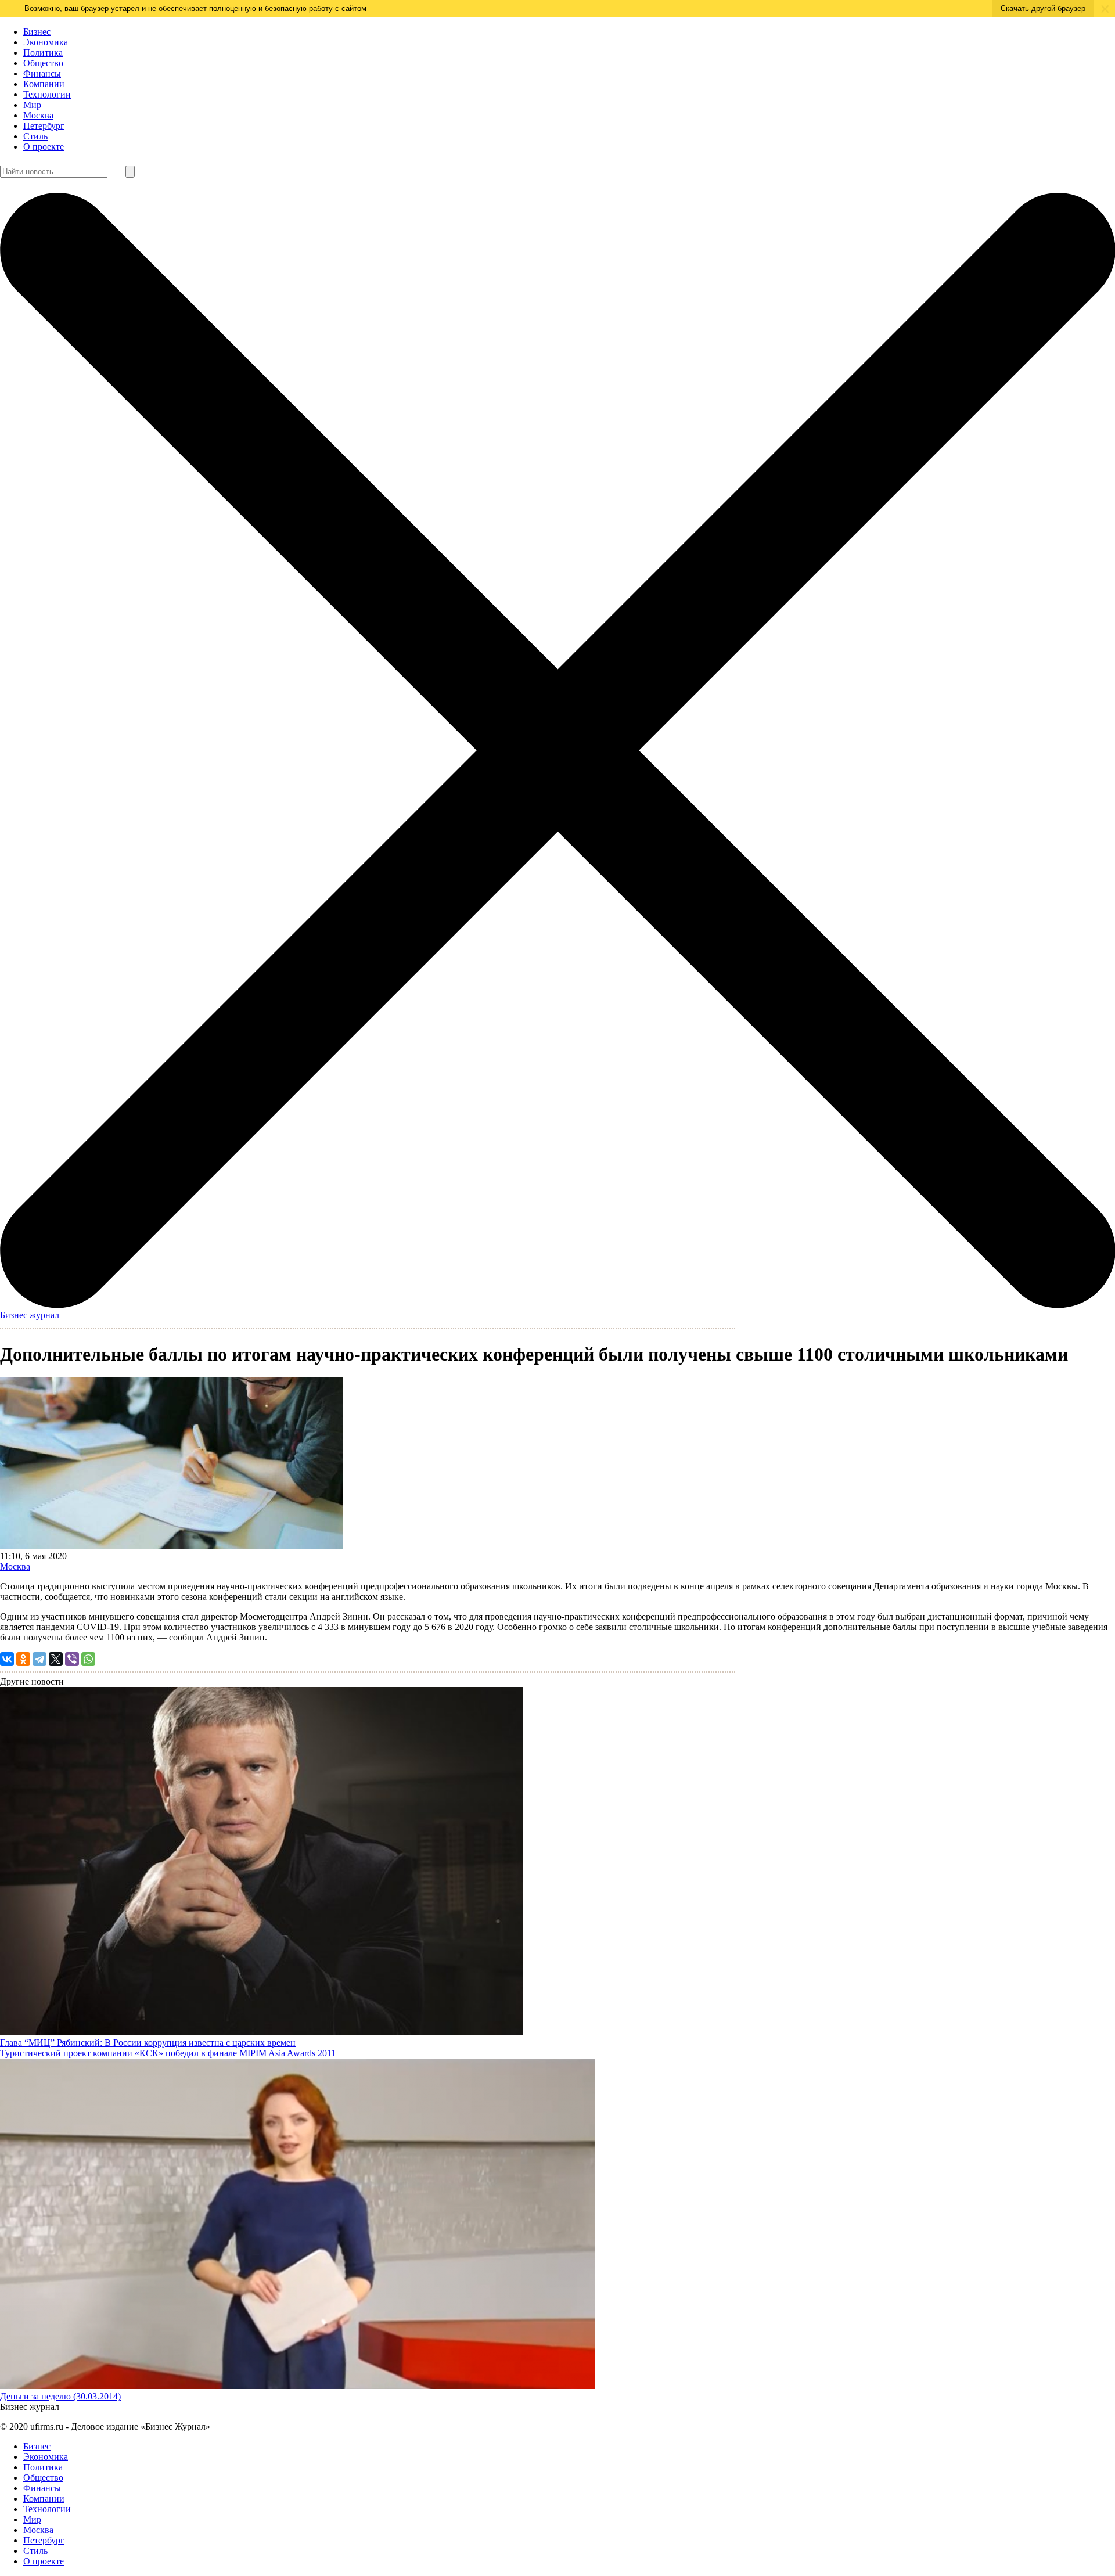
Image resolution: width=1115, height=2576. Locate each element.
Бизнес (37, 32)
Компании (44, 84)
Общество (43, 63)
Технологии (47, 94)
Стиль (35, 136)
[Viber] (72, 1659)
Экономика (46, 42)
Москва (38, 115)
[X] (56, 1659)
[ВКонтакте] (7, 1659)
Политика (43, 53)
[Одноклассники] (23, 1659)
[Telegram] (39, 1659)
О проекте (44, 147)
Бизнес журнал (30, 1315)
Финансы (42, 73)
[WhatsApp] (88, 1659)
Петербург (44, 126)
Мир (32, 105)
